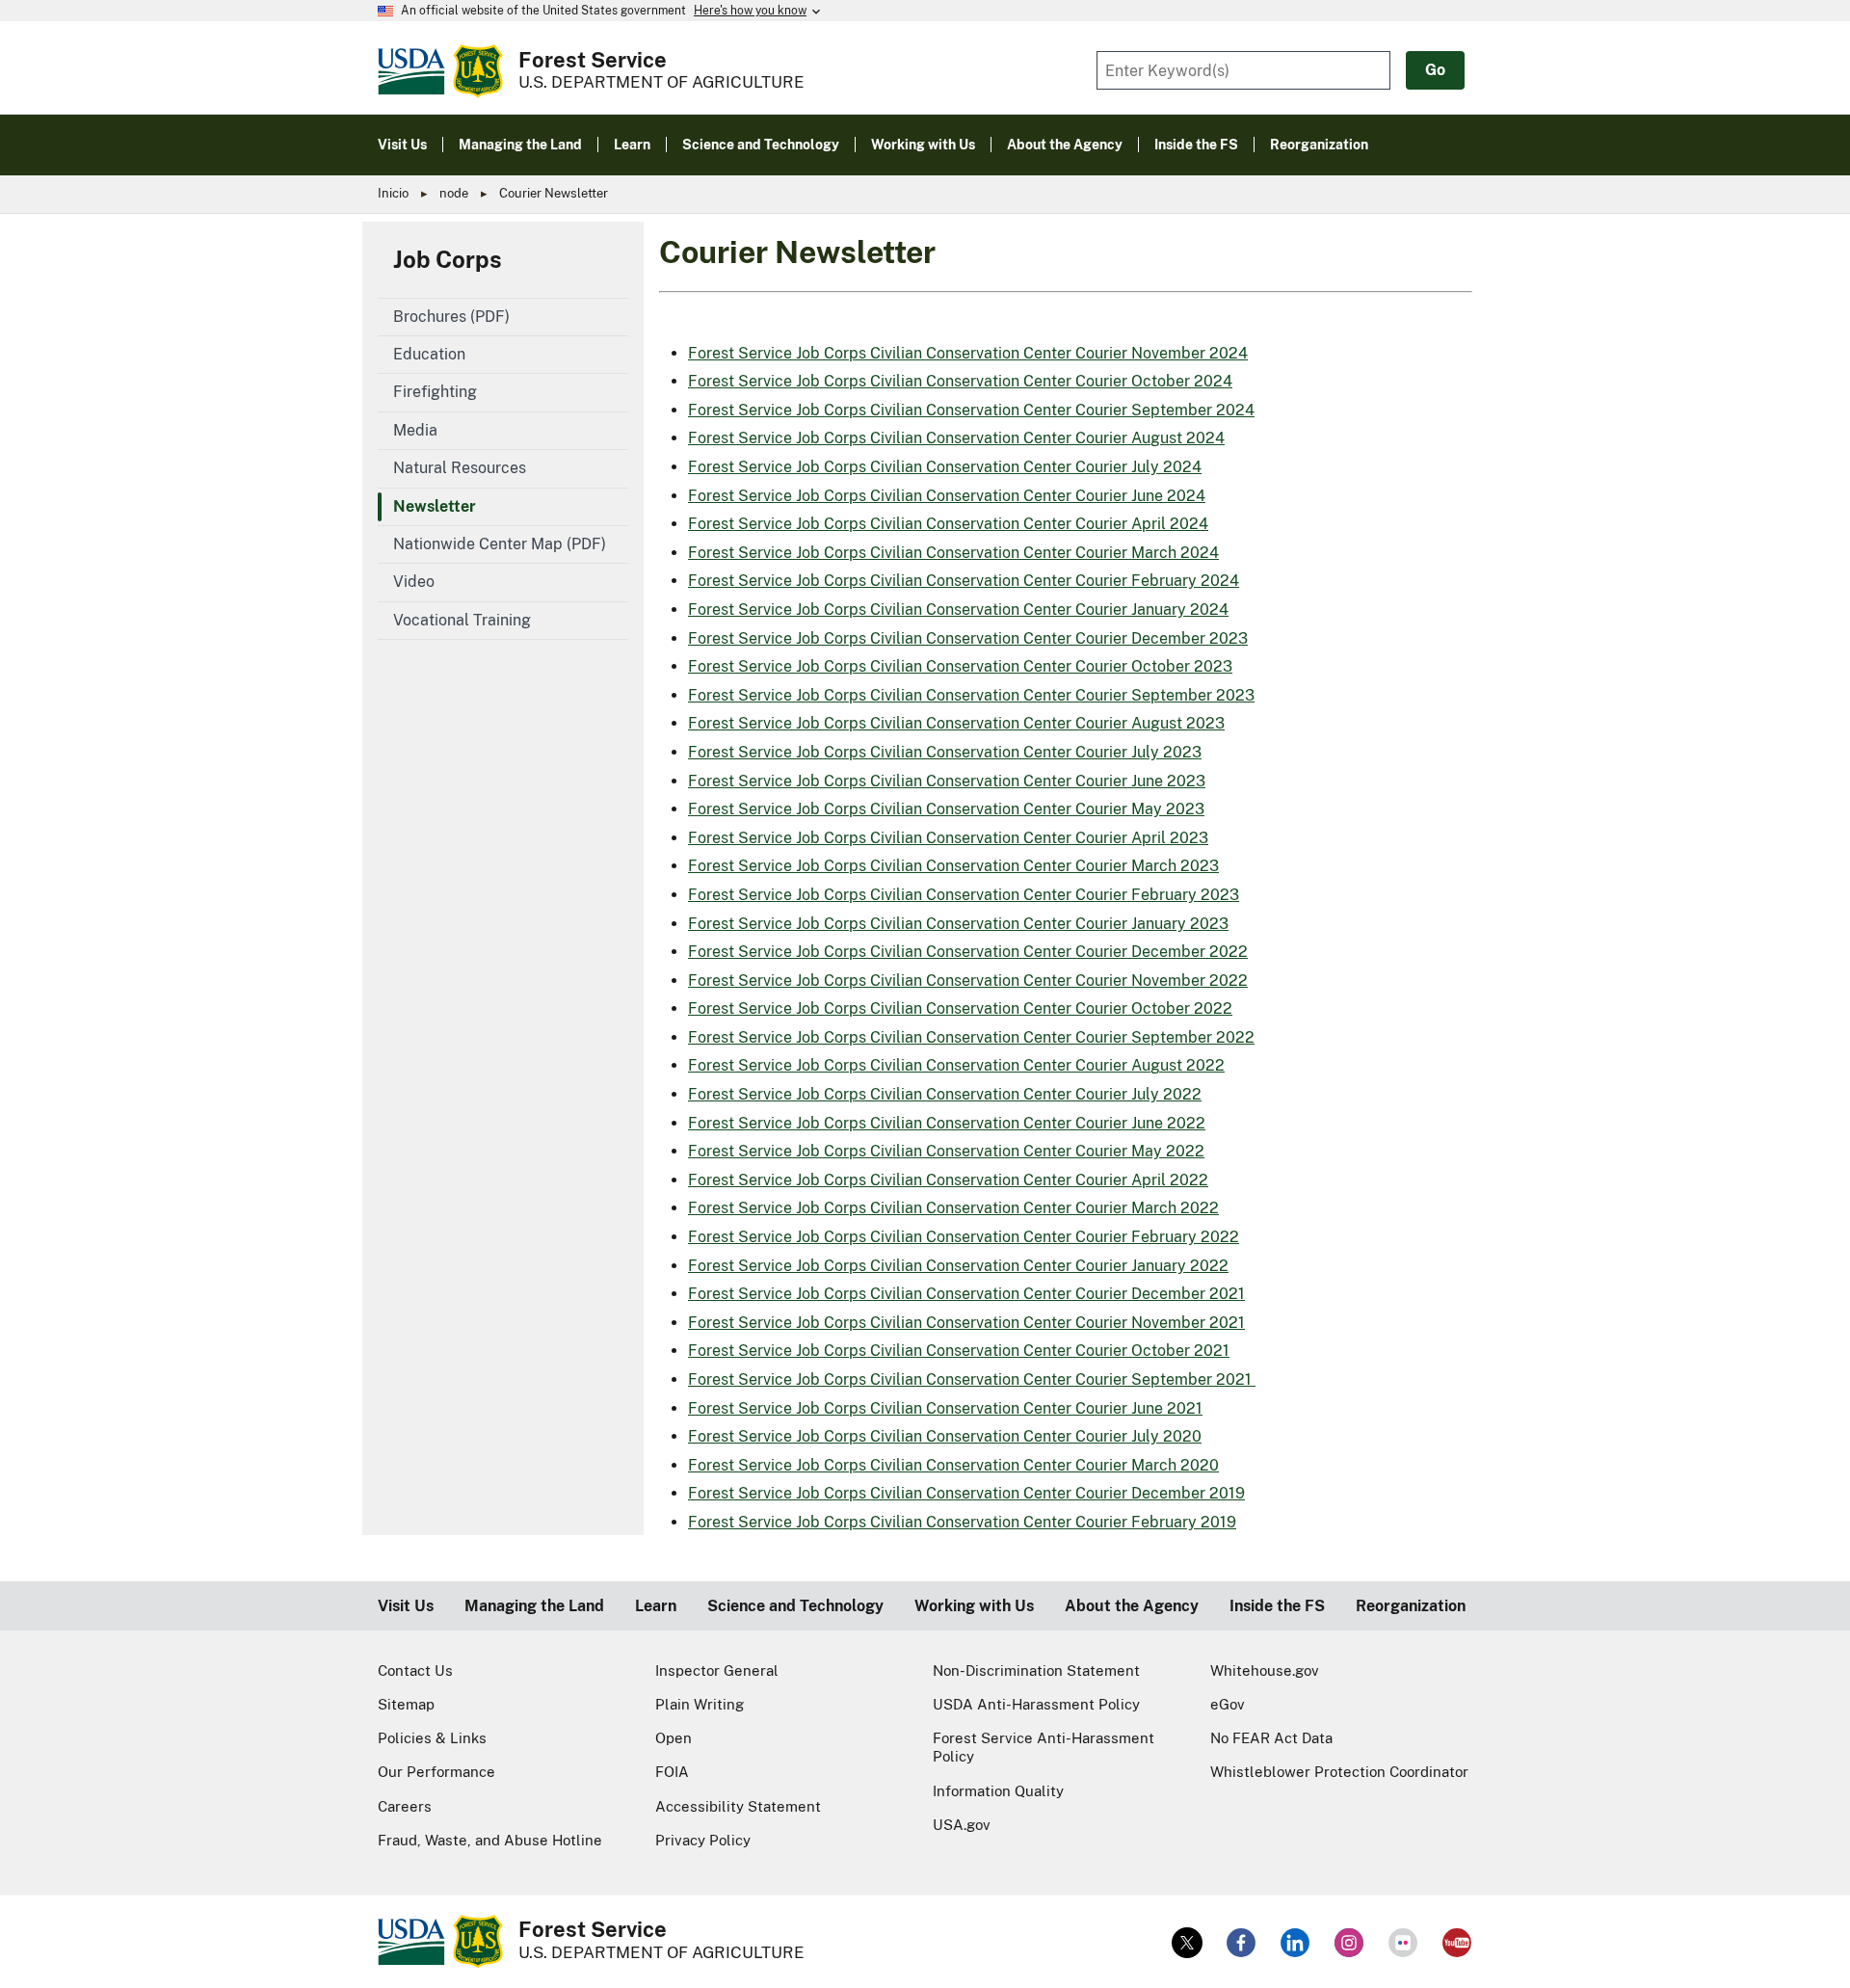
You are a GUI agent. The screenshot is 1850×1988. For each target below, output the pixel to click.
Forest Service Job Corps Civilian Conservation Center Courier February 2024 (964, 581)
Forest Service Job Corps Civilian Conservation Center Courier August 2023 (956, 723)
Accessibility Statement (738, 1806)
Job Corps (448, 259)
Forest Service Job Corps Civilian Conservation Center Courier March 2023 (953, 866)
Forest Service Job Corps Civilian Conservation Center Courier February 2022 (964, 1237)
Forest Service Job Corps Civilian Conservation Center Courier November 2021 (966, 1323)
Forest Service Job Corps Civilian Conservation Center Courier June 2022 (947, 1123)
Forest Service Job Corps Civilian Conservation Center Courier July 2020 (945, 1436)
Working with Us (974, 1606)
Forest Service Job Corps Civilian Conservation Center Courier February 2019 (962, 1522)
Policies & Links (432, 1738)
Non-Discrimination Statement (1036, 1670)
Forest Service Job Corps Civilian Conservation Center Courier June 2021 (945, 1408)
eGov (1228, 1704)
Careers (405, 1806)
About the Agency (1132, 1606)
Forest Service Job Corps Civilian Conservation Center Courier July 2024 (945, 467)
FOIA (672, 1772)
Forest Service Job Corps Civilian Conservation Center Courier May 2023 (946, 809)
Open (674, 1738)
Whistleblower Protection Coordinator (1339, 1772)
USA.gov (962, 1825)
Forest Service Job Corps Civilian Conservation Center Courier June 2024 (947, 496)
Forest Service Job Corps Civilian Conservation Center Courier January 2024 (958, 610)
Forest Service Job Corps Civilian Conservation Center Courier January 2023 (958, 924)
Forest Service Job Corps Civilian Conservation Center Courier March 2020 (953, 1465)
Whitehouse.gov (1265, 1670)
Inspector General (717, 1670)
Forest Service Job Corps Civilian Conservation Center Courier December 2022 (968, 952)
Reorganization (1411, 1606)
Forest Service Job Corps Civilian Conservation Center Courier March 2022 (953, 1208)
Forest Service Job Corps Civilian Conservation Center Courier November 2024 (968, 353)
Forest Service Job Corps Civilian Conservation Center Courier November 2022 (968, 981)
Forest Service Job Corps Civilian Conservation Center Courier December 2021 (966, 1294)
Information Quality (998, 1791)
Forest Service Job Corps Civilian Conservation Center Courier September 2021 (972, 1379)
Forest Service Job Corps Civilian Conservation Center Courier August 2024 (956, 438)
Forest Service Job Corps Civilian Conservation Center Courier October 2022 (960, 1008)
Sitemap (406, 1704)
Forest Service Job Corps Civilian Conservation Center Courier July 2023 (945, 752)
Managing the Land (534, 1606)
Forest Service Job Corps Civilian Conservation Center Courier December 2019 (966, 1493)
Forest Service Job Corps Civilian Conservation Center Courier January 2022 (958, 1266)
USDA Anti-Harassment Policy (1036, 1704)
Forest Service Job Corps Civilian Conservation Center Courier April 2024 (948, 524)
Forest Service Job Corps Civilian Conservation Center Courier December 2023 (968, 638)
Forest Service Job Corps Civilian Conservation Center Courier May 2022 (946, 1151)
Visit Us (406, 1606)
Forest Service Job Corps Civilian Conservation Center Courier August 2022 (956, 1065)
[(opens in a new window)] (1187, 1943)
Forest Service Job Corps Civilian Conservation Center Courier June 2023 (947, 781)
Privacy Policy (703, 1840)
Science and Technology (795, 1606)
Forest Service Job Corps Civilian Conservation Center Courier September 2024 (971, 410)
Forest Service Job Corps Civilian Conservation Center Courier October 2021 (959, 1351)
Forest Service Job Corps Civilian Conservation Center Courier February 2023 (964, 895)
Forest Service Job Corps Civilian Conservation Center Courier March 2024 (953, 553)
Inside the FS (1277, 1606)
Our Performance (436, 1772)
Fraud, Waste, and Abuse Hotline (490, 1840)
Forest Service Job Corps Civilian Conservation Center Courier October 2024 (960, 381)
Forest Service (593, 60)
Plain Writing (700, 1704)
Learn (656, 1606)
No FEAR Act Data (1271, 1738)
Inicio (393, 193)
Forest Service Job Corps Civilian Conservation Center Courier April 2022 (948, 1180)
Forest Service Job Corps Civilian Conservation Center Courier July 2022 (945, 1094)
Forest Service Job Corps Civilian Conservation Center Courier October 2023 (960, 666)
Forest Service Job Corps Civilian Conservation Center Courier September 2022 (971, 1037)
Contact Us (415, 1670)
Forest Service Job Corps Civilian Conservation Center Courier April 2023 (948, 838)
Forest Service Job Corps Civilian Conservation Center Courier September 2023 (971, 695)
